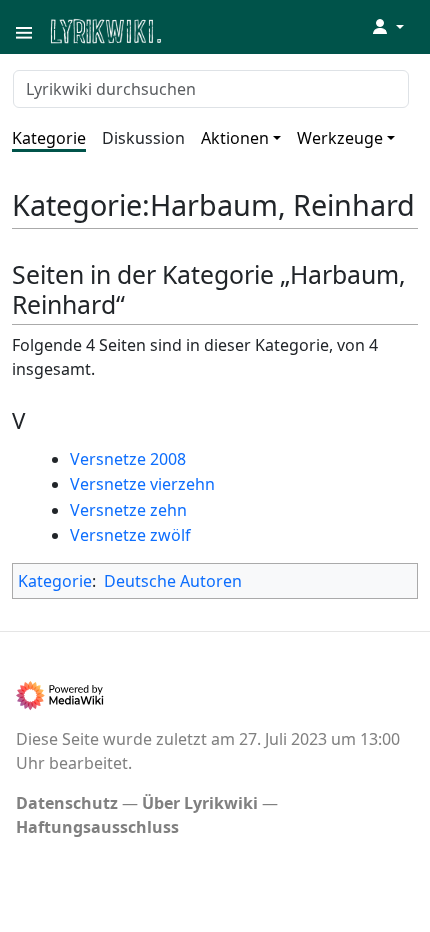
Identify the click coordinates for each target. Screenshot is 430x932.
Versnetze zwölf (130, 535)
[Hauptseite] (203, 29)
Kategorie (49, 138)
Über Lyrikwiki (200, 803)
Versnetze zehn (128, 510)
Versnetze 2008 (128, 459)
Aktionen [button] (235, 138)
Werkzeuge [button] (340, 138)
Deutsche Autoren (173, 581)
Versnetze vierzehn (142, 484)
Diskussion (143, 138)
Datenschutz (67, 803)
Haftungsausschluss (97, 827)
